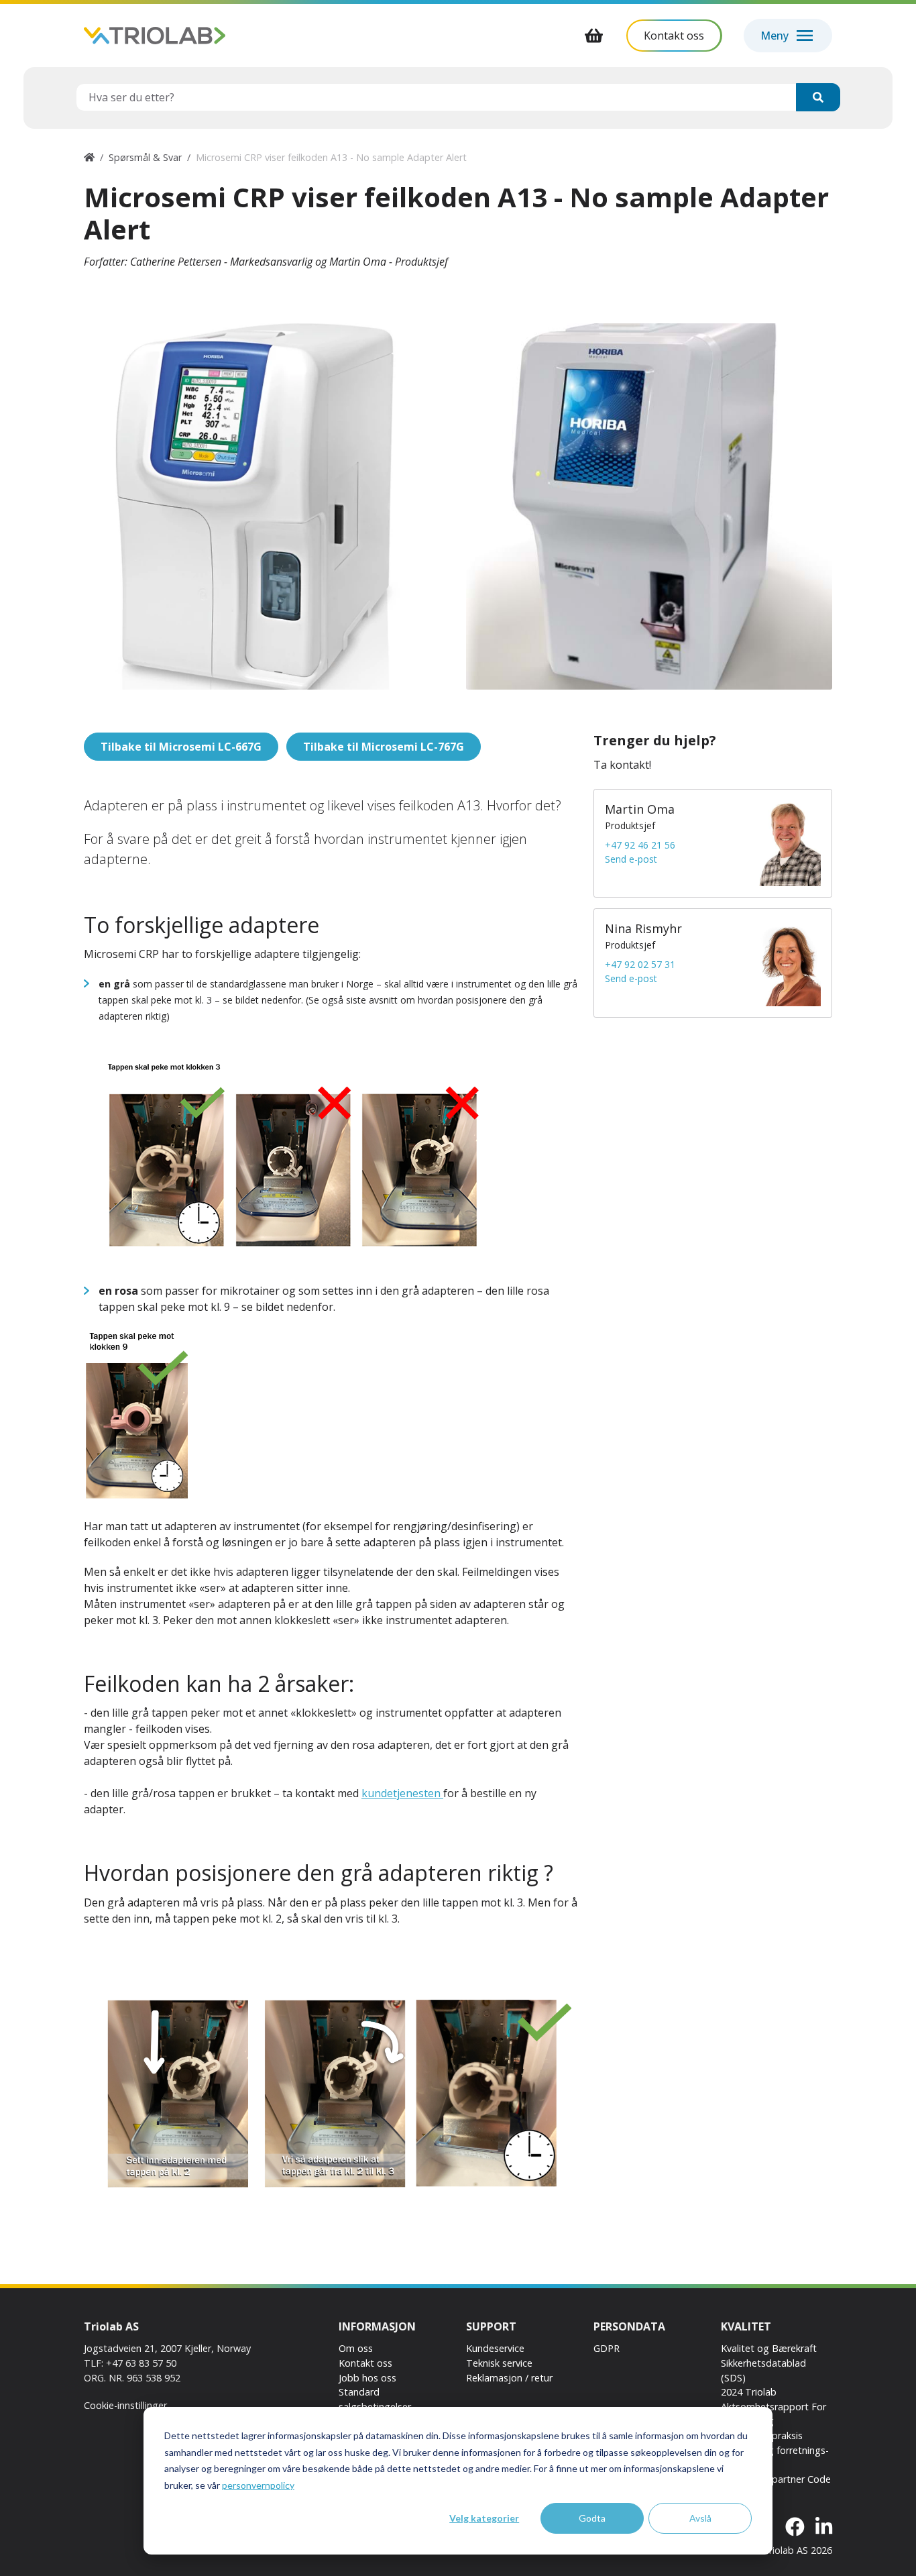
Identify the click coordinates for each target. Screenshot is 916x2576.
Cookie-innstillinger (125, 2405)
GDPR (607, 2348)
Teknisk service (499, 2363)
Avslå (700, 2518)
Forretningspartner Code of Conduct (776, 2486)
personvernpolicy (258, 2485)
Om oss (356, 2348)
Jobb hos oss (367, 2378)
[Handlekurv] (594, 36)
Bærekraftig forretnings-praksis (775, 2458)
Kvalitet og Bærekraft (769, 2348)
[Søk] (818, 97)
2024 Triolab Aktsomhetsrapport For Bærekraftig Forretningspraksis (774, 2414)
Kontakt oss (365, 2363)
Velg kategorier (484, 2518)
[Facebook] (795, 2527)
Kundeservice (495, 2348)
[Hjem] (89, 157)
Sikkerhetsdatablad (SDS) (763, 2370)
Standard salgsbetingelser (375, 2399)
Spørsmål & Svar (145, 157)
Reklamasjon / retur (509, 2378)
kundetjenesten (402, 1793)
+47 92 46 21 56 (640, 845)
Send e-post (631, 859)
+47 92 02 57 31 (640, 964)
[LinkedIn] (824, 2527)
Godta (592, 2518)
